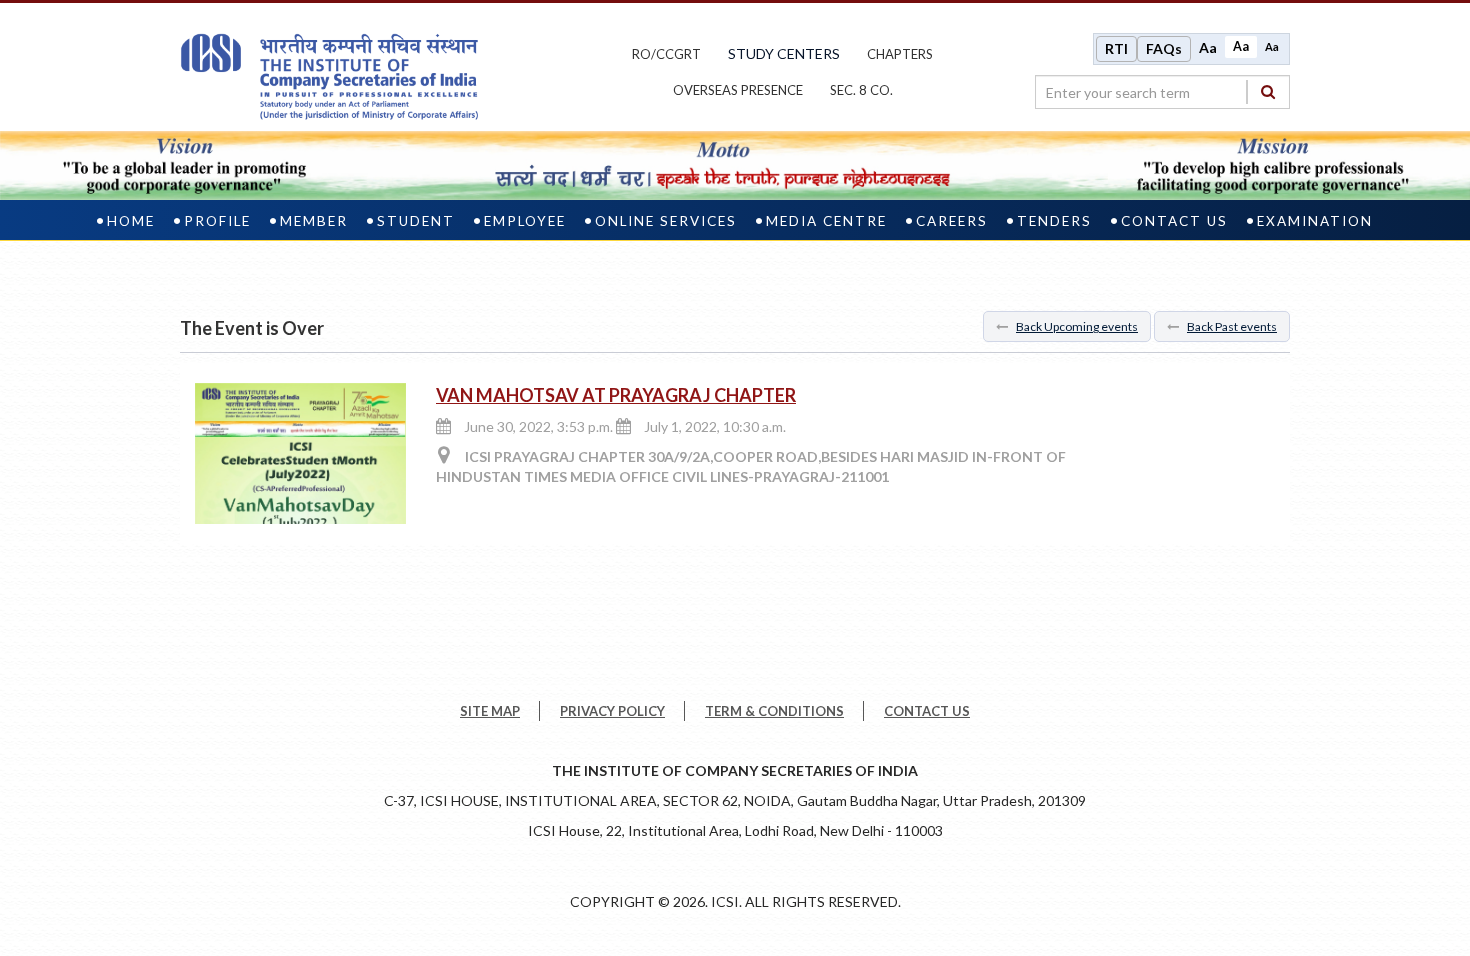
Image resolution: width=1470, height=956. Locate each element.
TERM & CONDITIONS (774, 711)
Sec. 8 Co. (861, 90)
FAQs (1164, 48)
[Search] (1268, 91)
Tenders (1054, 221)
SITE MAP (490, 711)
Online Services (666, 221)
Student (416, 221)
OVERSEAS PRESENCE (738, 90)
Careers (952, 221)
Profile (217, 221)
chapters (900, 54)
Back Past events (1232, 326)
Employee (525, 221)
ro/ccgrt (666, 54)
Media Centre (826, 221)
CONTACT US (927, 711)
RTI (1116, 48)
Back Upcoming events (1077, 326)
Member (314, 221)
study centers (784, 53)
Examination (1315, 221)
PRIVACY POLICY (612, 711)
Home (131, 221)
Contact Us (1174, 221)
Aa (1208, 47)
